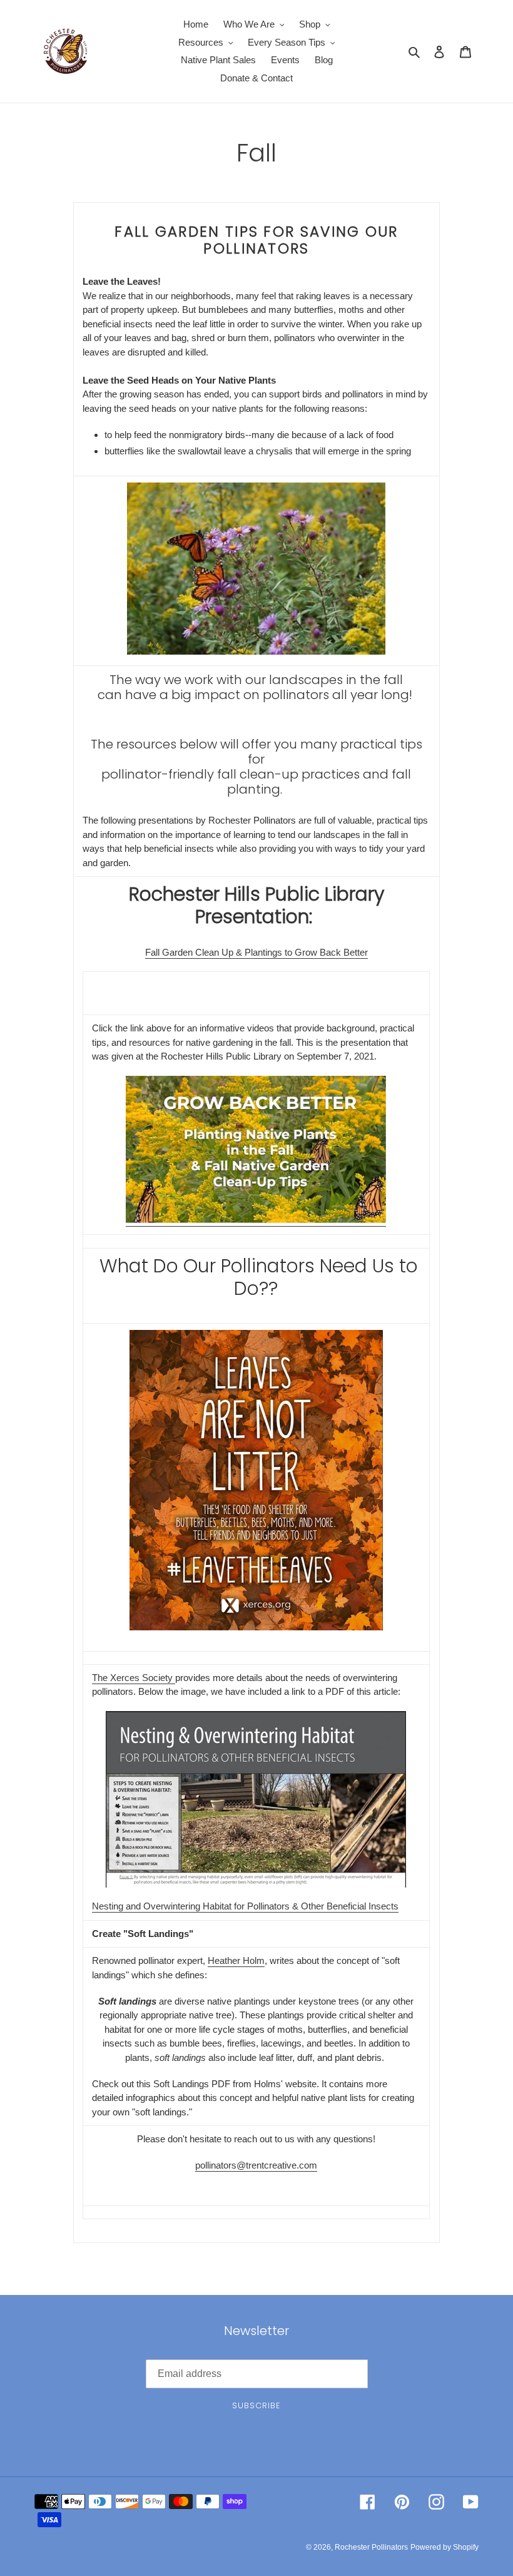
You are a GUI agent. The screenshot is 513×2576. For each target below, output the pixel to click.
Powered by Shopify (444, 2547)
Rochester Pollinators (371, 2547)
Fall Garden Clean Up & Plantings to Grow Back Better (256, 952)
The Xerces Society (134, 1678)
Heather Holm (236, 1960)
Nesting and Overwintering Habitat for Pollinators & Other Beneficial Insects (245, 1906)
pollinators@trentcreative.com (256, 2165)
